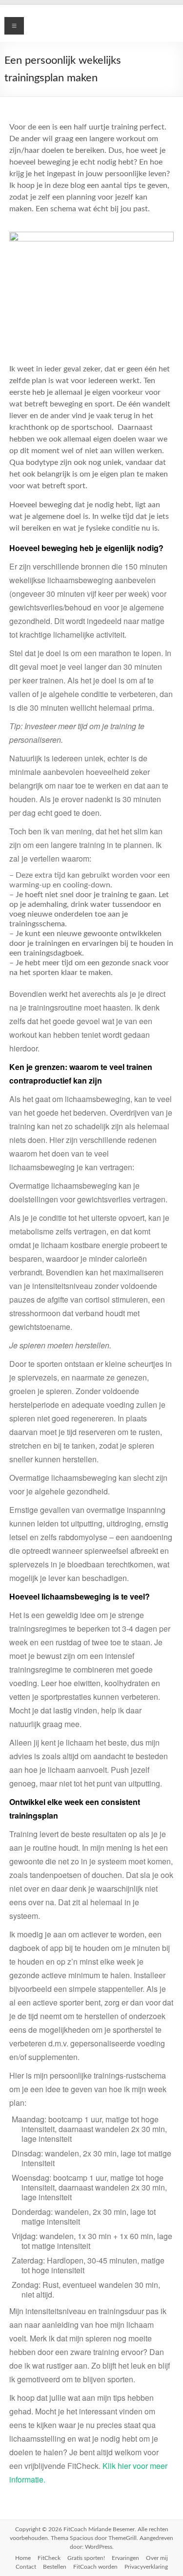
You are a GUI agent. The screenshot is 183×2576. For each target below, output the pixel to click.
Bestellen (55, 2567)
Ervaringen (125, 2558)
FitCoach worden (95, 2567)
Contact (26, 2567)
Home (23, 2558)
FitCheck (49, 2558)
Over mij (157, 2558)
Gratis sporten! (86, 2558)
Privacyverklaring (146, 2567)
